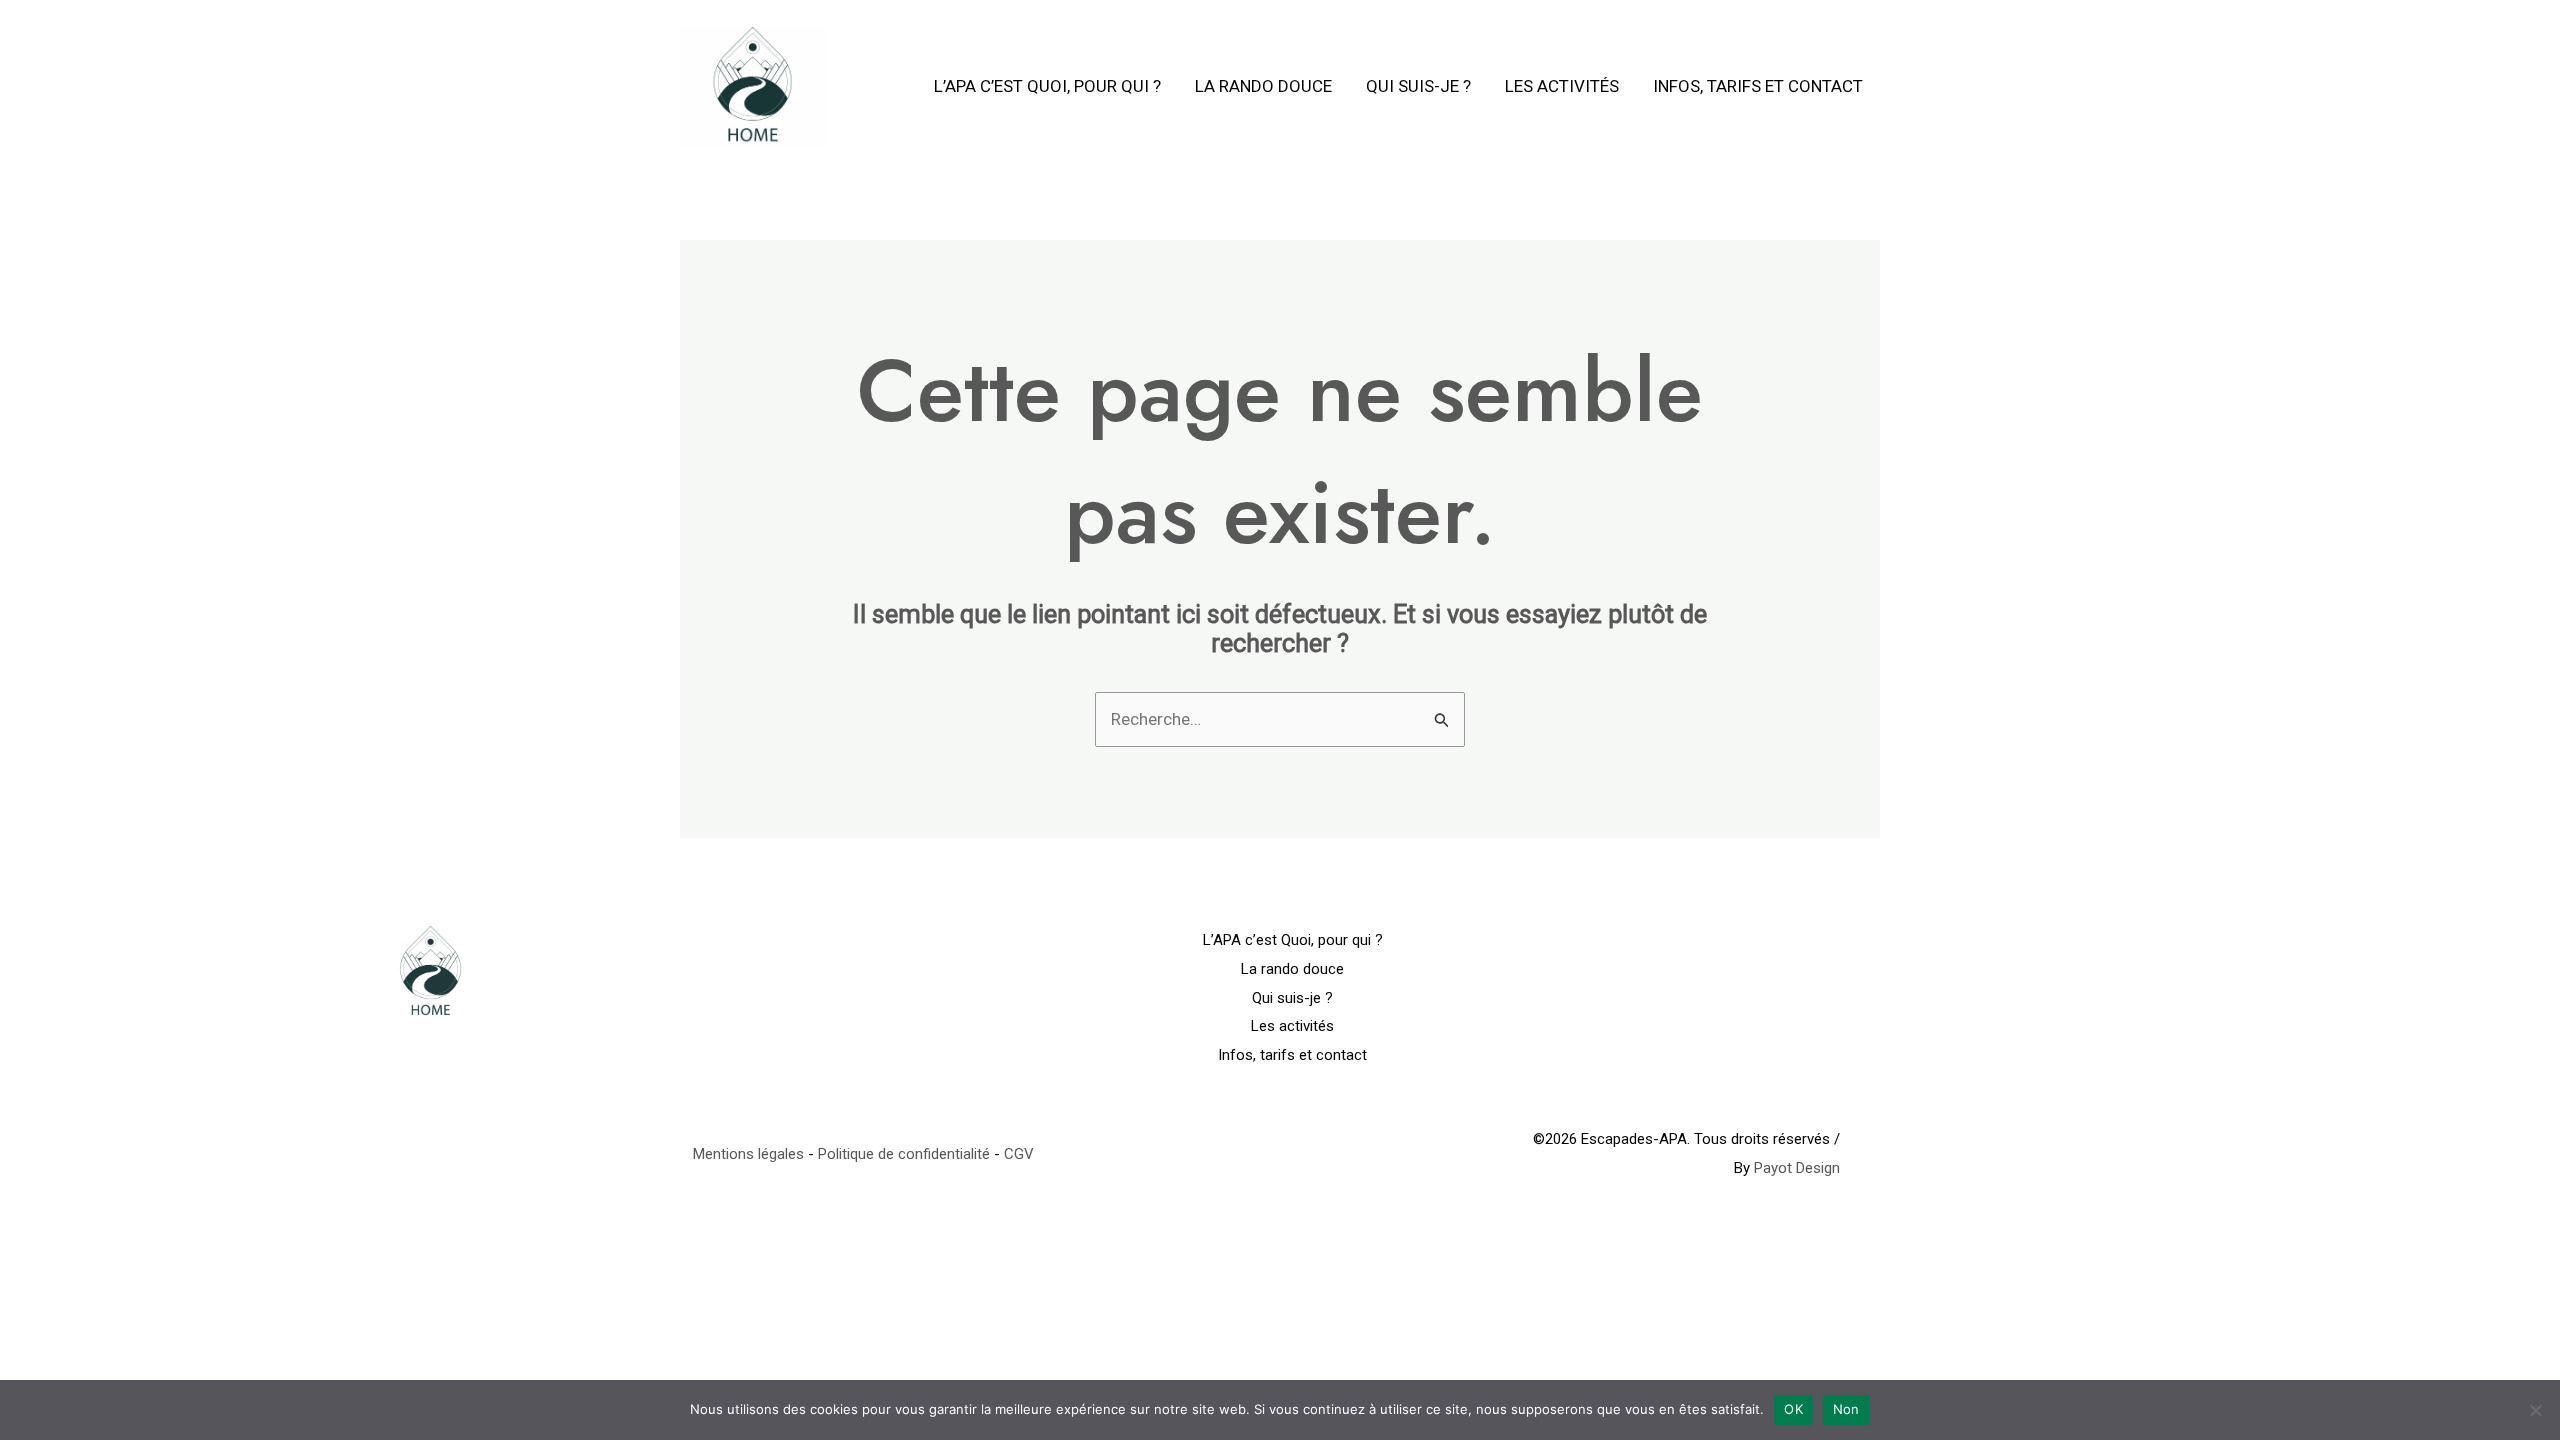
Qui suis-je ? (1418, 86)
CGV (1019, 1154)
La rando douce (1263, 86)
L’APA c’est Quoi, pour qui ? (1047, 86)
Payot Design (1797, 1168)
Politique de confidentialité (904, 1154)
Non (1846, 1409)
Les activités (1562, 86)
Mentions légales (748, 1154)
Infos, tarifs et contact (1758, 86)
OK (1793, 1409)
